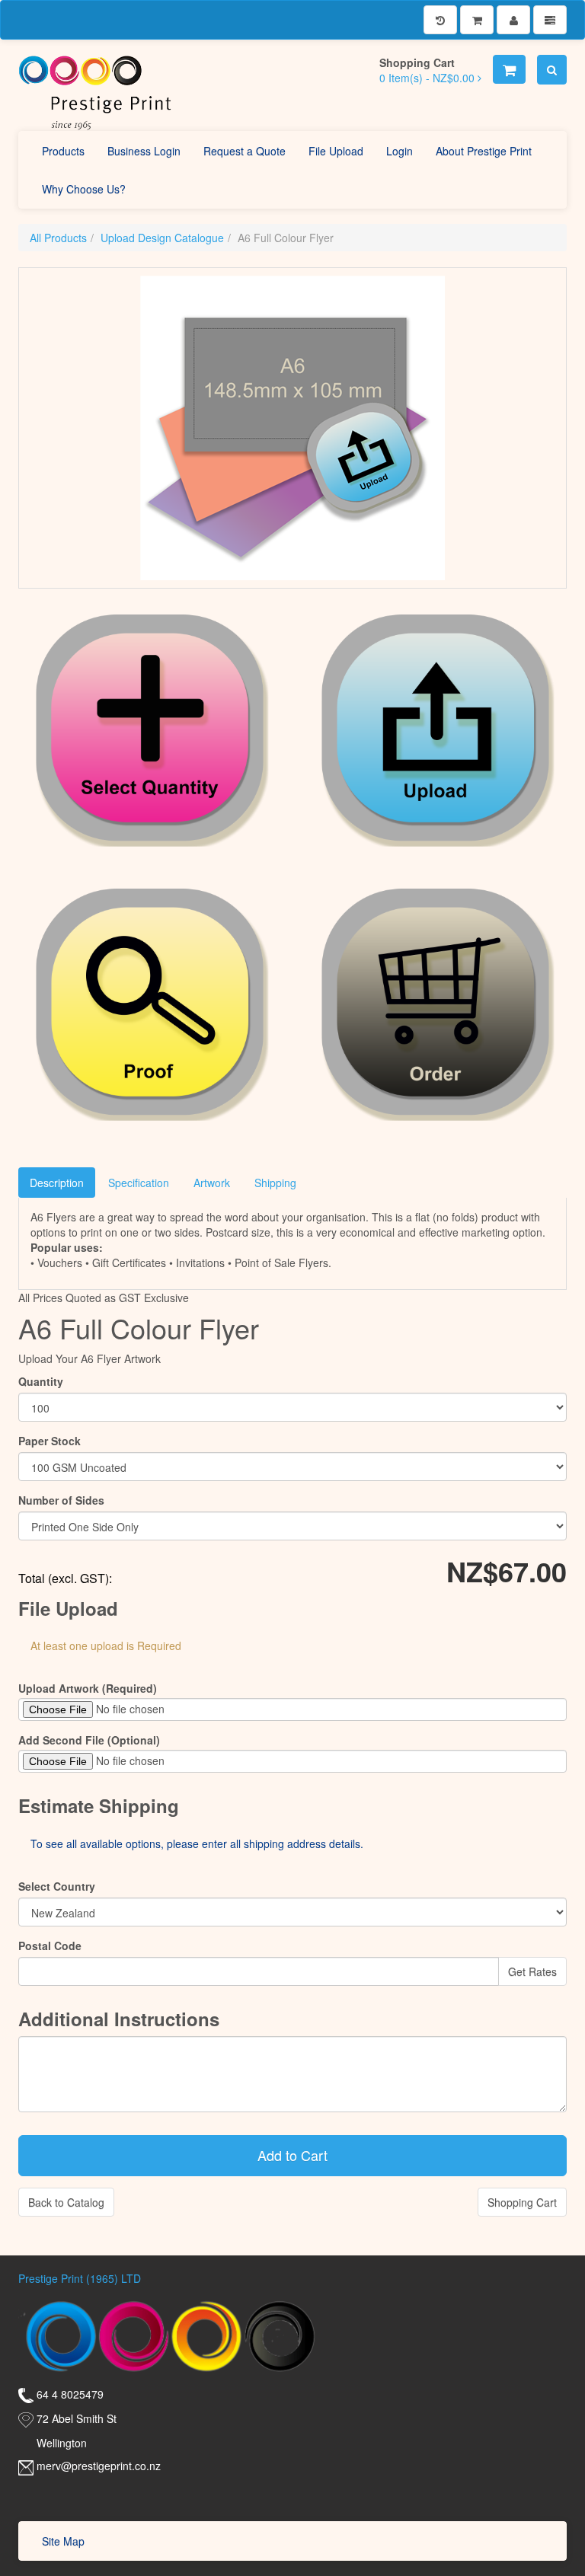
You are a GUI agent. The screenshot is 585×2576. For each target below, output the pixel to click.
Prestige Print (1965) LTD (80, 2278)
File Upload (336, 151)
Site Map (63, 2541)
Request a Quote (245, 151)
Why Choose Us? (84, 189)
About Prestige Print (484, 151)
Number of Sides (61, 1500)
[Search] (552, 70)
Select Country (57, 1886)
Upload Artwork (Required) (88, 1688)
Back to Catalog (66, 2202)
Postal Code (50, 1946)
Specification (139, 1183)
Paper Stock (50, 1441)
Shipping (275, 1183)
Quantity (41, 1381)
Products (63, 151)
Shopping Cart (522, 2202)
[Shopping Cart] (477, 20)
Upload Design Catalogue (162, 238)
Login (400, 151)
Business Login (144, 151)
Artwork (212, 1183)
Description (57, 1183)
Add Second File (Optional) (89, 1740)
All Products (58, 238)
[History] (440, 20)
